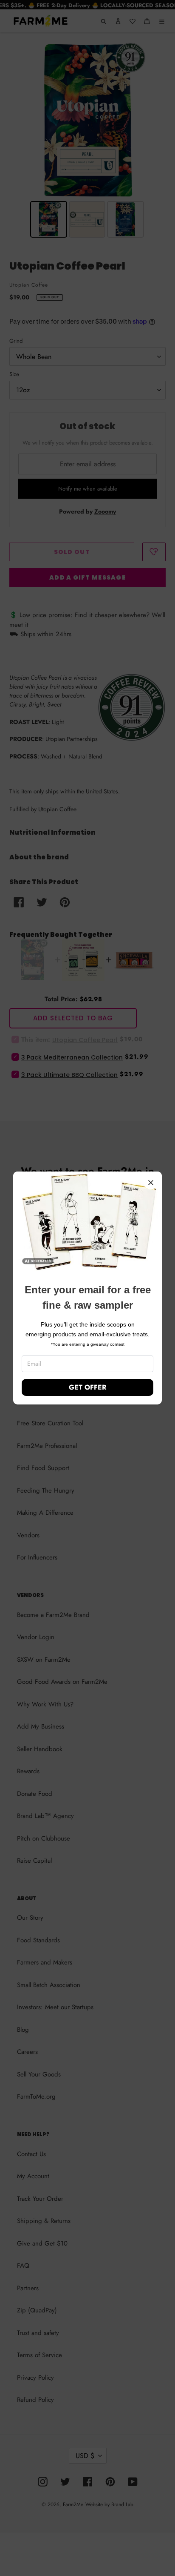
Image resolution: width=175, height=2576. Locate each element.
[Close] (151, 1183)
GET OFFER (87, 1387)
